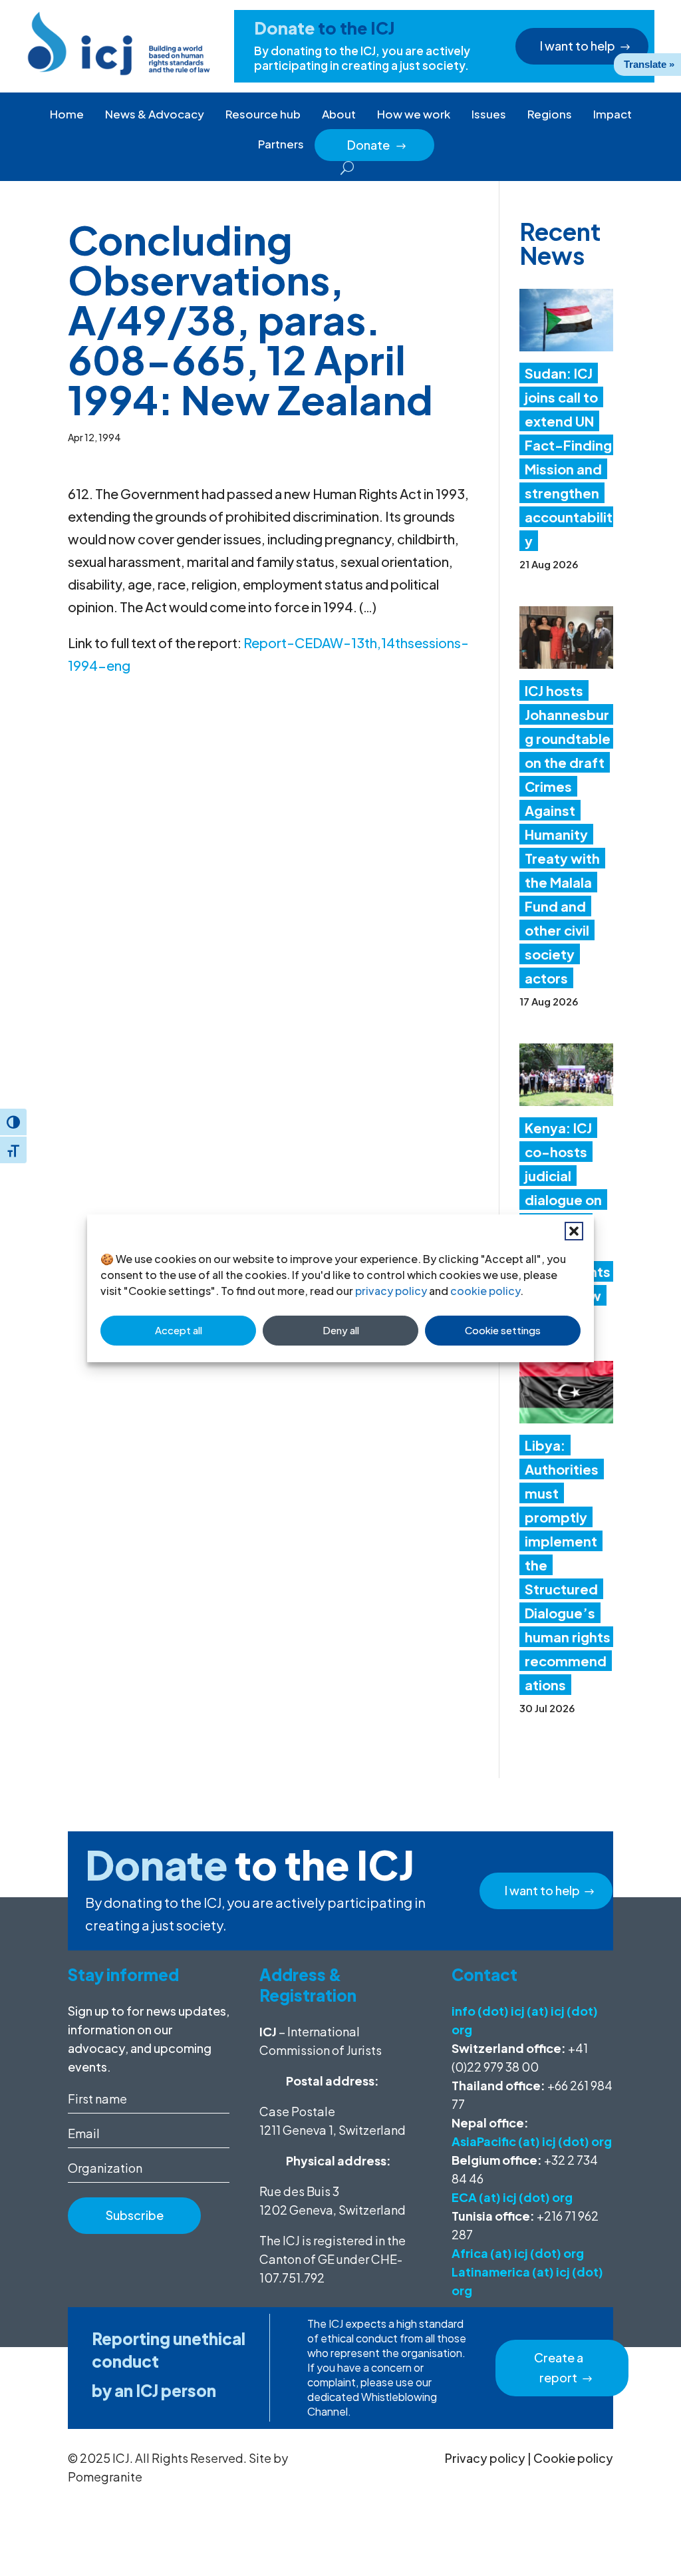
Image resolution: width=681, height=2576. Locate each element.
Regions (550, 114)
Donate (377, 145)
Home (67, 114)
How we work (414, 114)
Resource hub (263, 114)
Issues (489, 114)
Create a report (559, 2368)
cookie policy (485, 1291)
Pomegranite (105, 2477)
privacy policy (391, 1291)
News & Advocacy (155, 114)
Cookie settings (503, 1330)
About (339, 114)
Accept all (179, 1330)
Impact (613, 114)
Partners (281, 144)
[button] (574, 1231)
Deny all (341, 1330)
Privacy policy (485, 2458)
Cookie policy (573, 2458)
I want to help (578, 46)
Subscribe (135, 2215)
